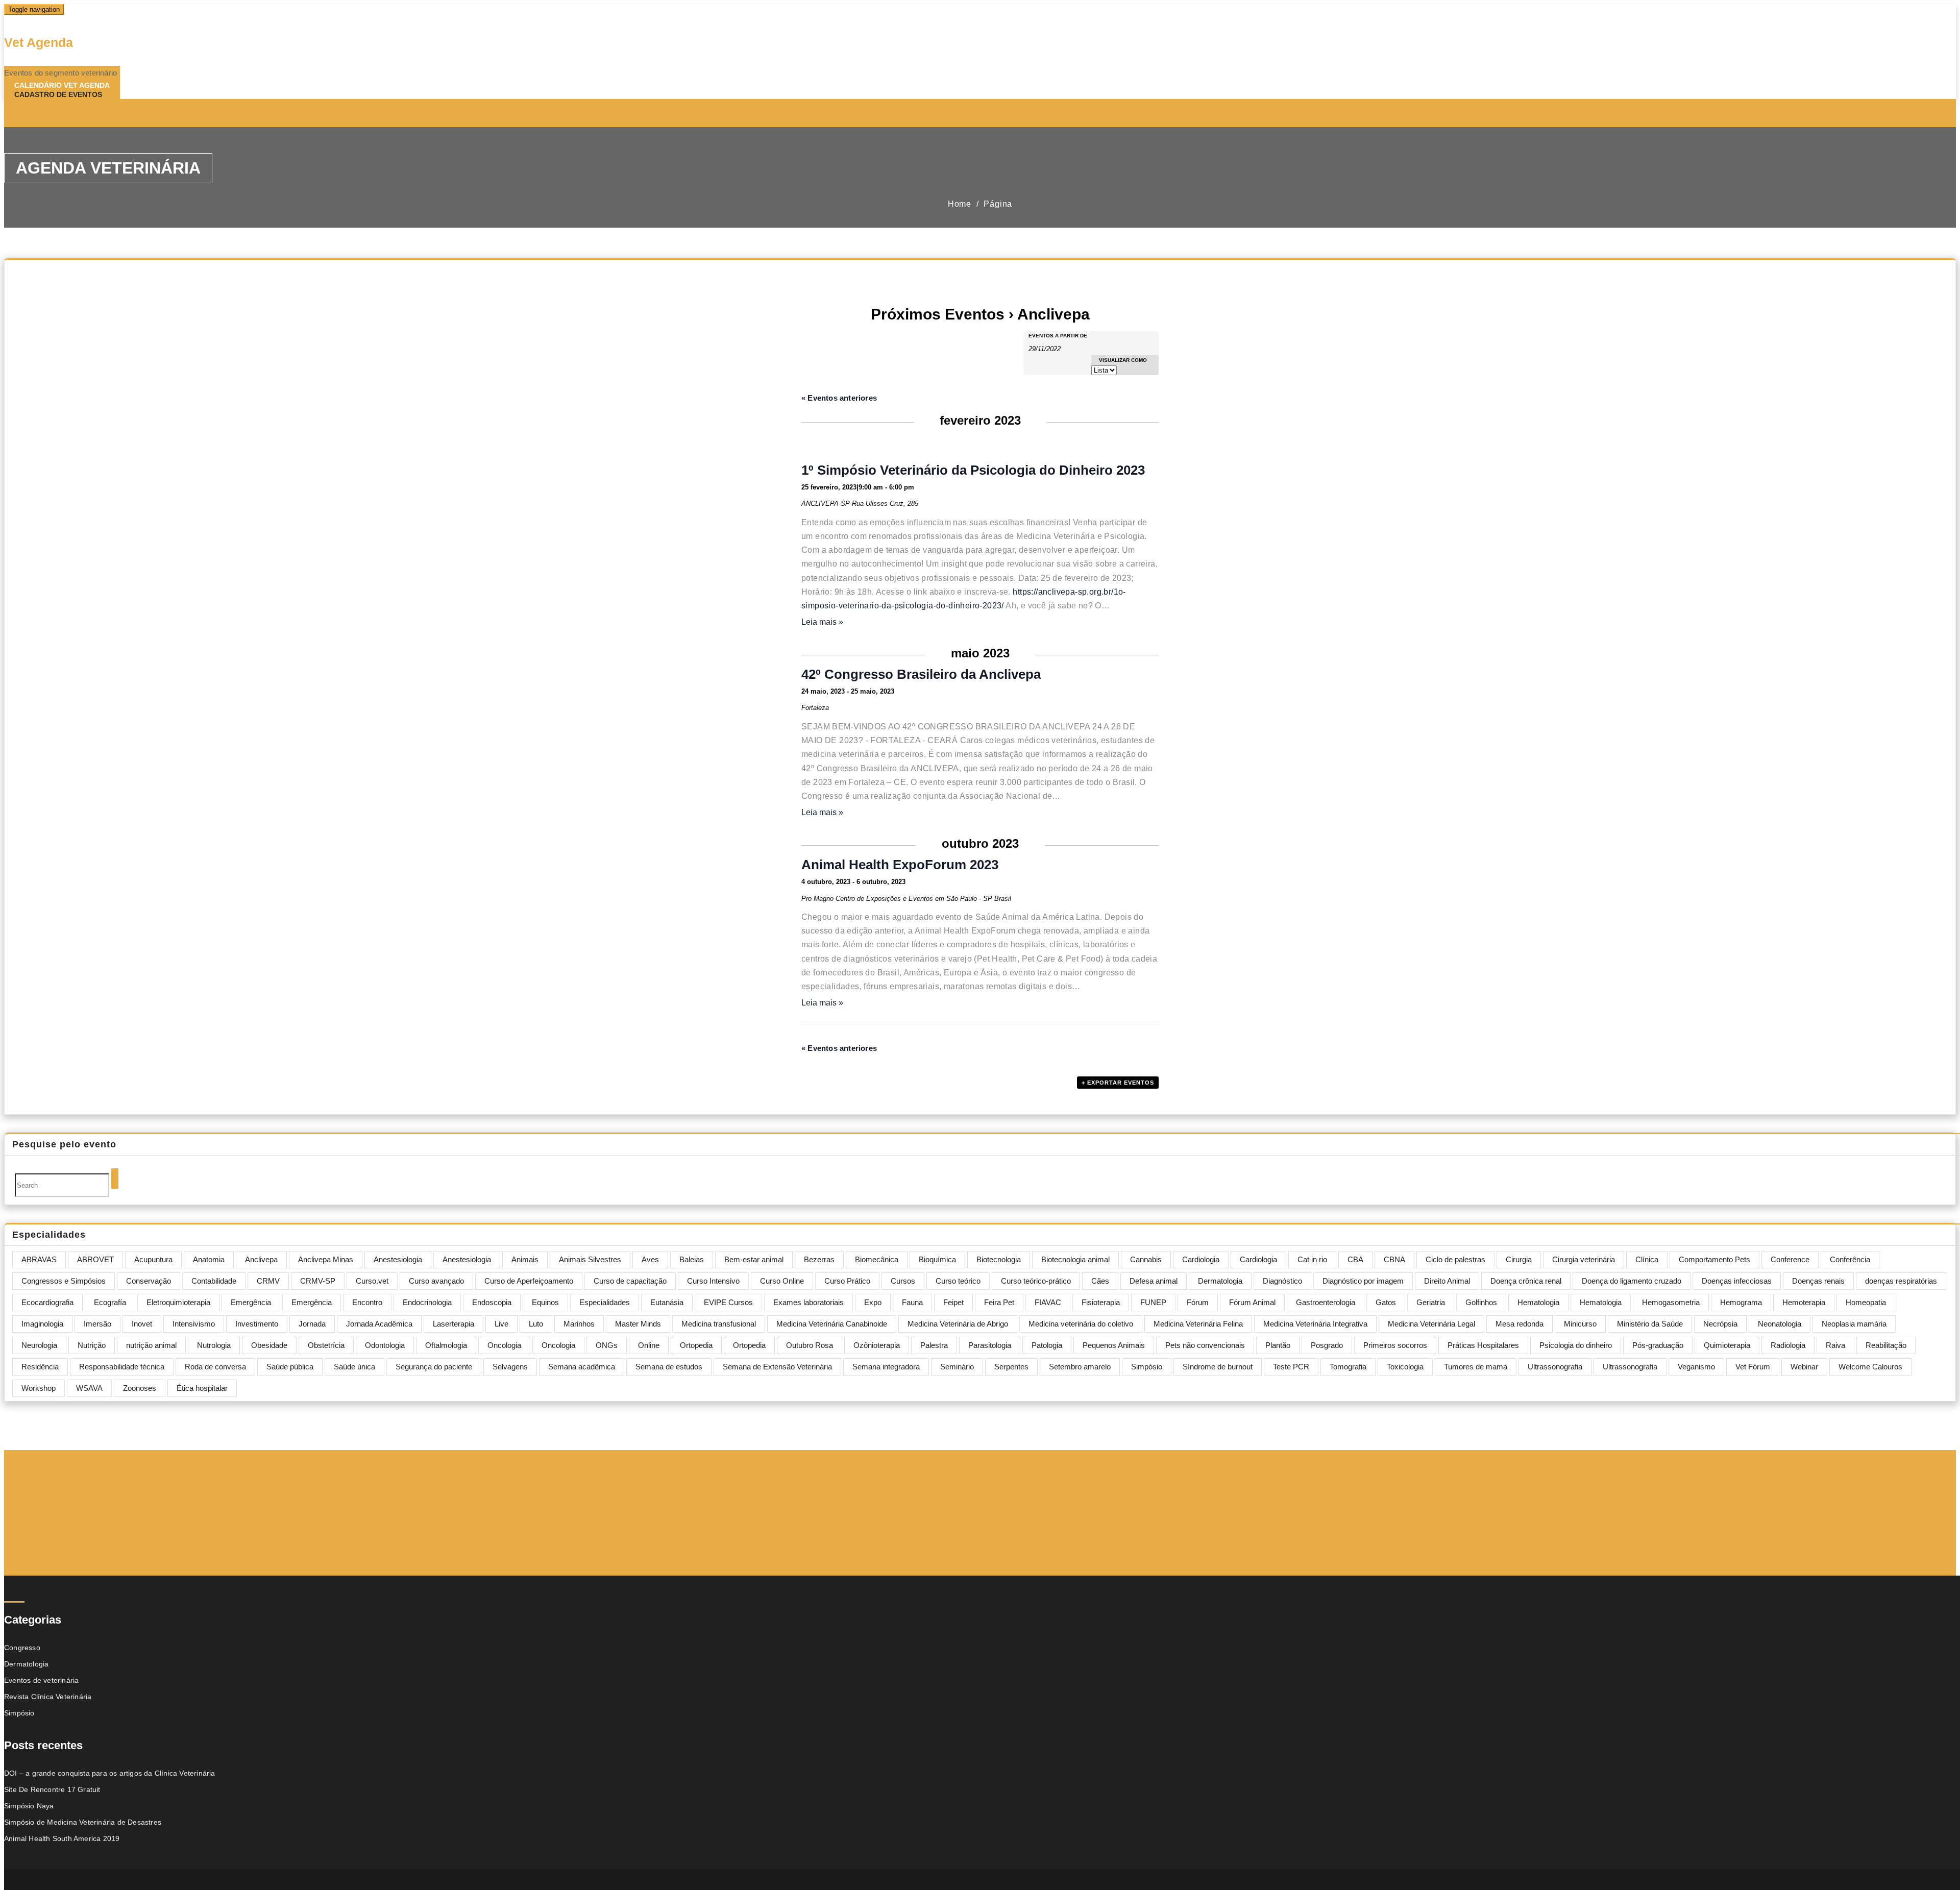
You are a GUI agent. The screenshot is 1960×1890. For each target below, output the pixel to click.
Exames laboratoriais (808, 1302)
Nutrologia (214, 1345)
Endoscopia (492, 1302)
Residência (40, 1367)
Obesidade (269, 1345)
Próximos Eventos (938, 314)
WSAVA (89, 1388)
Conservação (149, 1281)
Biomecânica (877, 1259)
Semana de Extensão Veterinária (777, 1367)
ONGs (607, 1345)
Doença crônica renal (1526, 1281)
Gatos (1386, 1302)
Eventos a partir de (1058, 336)
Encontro (367, 1302)
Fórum (1198, 1302)
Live (501, 1324)
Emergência (251, 1302)
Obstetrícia (326, 1345)
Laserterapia (454, 1324)
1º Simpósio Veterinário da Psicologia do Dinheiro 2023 (973, 470)
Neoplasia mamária (1854, 1324)
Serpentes (1011, 1367)
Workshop (39, 1388)
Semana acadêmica (582, 1367)
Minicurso (1580, 1324)
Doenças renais (1818, 1281)
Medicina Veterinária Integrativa (1315, 1324)
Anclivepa (261, 1259)
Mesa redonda (1520, 1324)
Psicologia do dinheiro (1576, 1345)
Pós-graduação (1658, 1345)
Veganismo (1696, 1367)
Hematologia (1538, 1302)
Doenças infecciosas (1737, 1281)
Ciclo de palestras (1455, 1259)
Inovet (142, 1324)
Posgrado (1327, 1345)
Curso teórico (958, 1281)
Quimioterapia (1727, 1345)
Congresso (22, 1648)
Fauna (912, 1302)
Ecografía (110, 1302)
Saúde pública (290, 1367)
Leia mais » (822, 622)
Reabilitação (1886, 1345)
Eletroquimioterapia (178, 1302)
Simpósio (1147, 1367)
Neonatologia (1780, 1324)
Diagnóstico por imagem (1363, 1281)
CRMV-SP (318, 1281)
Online (649, 1345)
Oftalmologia (446, 1345)
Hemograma (1741, 1302)
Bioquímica (937, 1259)
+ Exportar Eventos (1118, 1083)
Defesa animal (1154, 1281)
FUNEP (1153, 1302)
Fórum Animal (1252, 1302)
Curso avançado (436, 1281)
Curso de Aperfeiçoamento (529, 1281)
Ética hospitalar (202, 1388)
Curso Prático (847, 1281)
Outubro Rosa (810, 1345)
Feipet (953, 1302)
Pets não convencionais (1205, 1345)
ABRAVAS (39, 1259)
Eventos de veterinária (41, 1680)
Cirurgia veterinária (1584, 1259)
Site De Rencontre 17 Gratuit (52, 1789)
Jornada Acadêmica (379, 1324)
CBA (1355, 1259)
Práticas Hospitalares (1483, 1345)
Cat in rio (1312, 1259)
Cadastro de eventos (58, 94)
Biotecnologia (999, 1259)
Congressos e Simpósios (64, 1281)
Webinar (1804, 1367)
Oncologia (504, 1345)
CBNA (1394, 1259)
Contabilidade (214, 1281)
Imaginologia (42, 1324)
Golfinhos (1481, 1302)
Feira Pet (999, 1302)
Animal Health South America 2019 (62, 1838)
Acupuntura (153, 1259)
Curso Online (782, 1281)
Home (960, 204)
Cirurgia (1519, 1259)
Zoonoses (140, 1388)
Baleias (692, 1259)
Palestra (934, 1345)
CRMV (268, 1281)
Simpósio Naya (29, 1806)
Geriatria (1431, 1302)
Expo (873, 1302)
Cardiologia (1201, 1259)
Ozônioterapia (877, 1345)
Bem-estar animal (754, 1259)
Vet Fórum (1753, 1367)
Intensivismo (194, 1324)
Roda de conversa (215, 1367)
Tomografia (1348, 1367)
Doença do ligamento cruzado (1632, 1281)
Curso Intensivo (713, 1281)
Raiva (1835, 1345)
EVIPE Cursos (728, 1302)
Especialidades (605, 1302)
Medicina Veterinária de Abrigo (958, 1324)
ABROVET (95, 1259)
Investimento (257, 1324)
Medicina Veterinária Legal (1431, 1324)
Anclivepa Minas (326, 1259)
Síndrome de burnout (1218, 1367)
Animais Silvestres (590, 1259)
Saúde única (354, 1367)
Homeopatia (1866, 1302)
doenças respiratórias (1901, 1281)
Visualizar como (1123, 360)
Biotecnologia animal (1075, 1259)
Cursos (903, 1281)
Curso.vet (372, 1281)
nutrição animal (151, 1345)
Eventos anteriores (839, 398)
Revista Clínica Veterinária (48, 1697)
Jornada (312, 1324)
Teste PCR (1291, 1367)
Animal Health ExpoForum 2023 (900, 865)
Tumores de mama (1476, 1367)
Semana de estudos (669, 1367)
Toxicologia (1405, 1367)
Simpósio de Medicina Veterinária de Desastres (83, 1822)
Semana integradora (886, 1367)
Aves (650, 1259)
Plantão (1278, 1345)
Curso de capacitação (630, 1281)
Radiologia (1788, 1345)
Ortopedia (696, 1345)
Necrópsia (1720, 1324)
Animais (525, 1259)
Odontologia (385, 1345)
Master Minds (638, 1324)
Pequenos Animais (1114, 1345)
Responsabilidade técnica (122, 1367)
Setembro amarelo (1080, 1367)
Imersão (97, 1324)
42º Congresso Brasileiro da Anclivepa (921, 674)
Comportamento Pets (1714, 1259)
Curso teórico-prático (1036, 1281)
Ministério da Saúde (1650, 1324)
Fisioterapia (1101, 1302)
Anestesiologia (398, 1259)
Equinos (545, 1302)
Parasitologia (990, 1345)
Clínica (1647, 1259)
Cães (1100, 1281)
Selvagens (510, 1367)
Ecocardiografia (47, 1302)
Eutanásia (667, 1302)
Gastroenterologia (1326, 1302)
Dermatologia (1220, 1281)
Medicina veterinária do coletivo (1081, 1324)
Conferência (1850, 1259)
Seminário (957, 1367)
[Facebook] (35, 114)
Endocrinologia (427, 1302)
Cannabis (1146, 1259)
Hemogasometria (1671, 1302)
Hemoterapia (1804, 1302)
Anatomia (209, 1259)
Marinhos (579, 1324)
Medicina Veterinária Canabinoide (832, 1324)
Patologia (1047, 1345)
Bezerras (819, 1259)
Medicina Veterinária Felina (1198, 1324)
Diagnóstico (1282, 1281)
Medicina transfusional (719, 1324)
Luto (536, 1324)
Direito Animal (1447, 1281)
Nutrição (92, 1345)
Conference (1790, 1259)
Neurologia (39, 1345)
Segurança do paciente (434, 1367)
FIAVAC (1048, 1302)
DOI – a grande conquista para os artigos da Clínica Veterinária (110, 1773)
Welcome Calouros (1870, 1367)
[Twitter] (57, 114)
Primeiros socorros (1395, 1345)
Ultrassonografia (1555, 1367)
